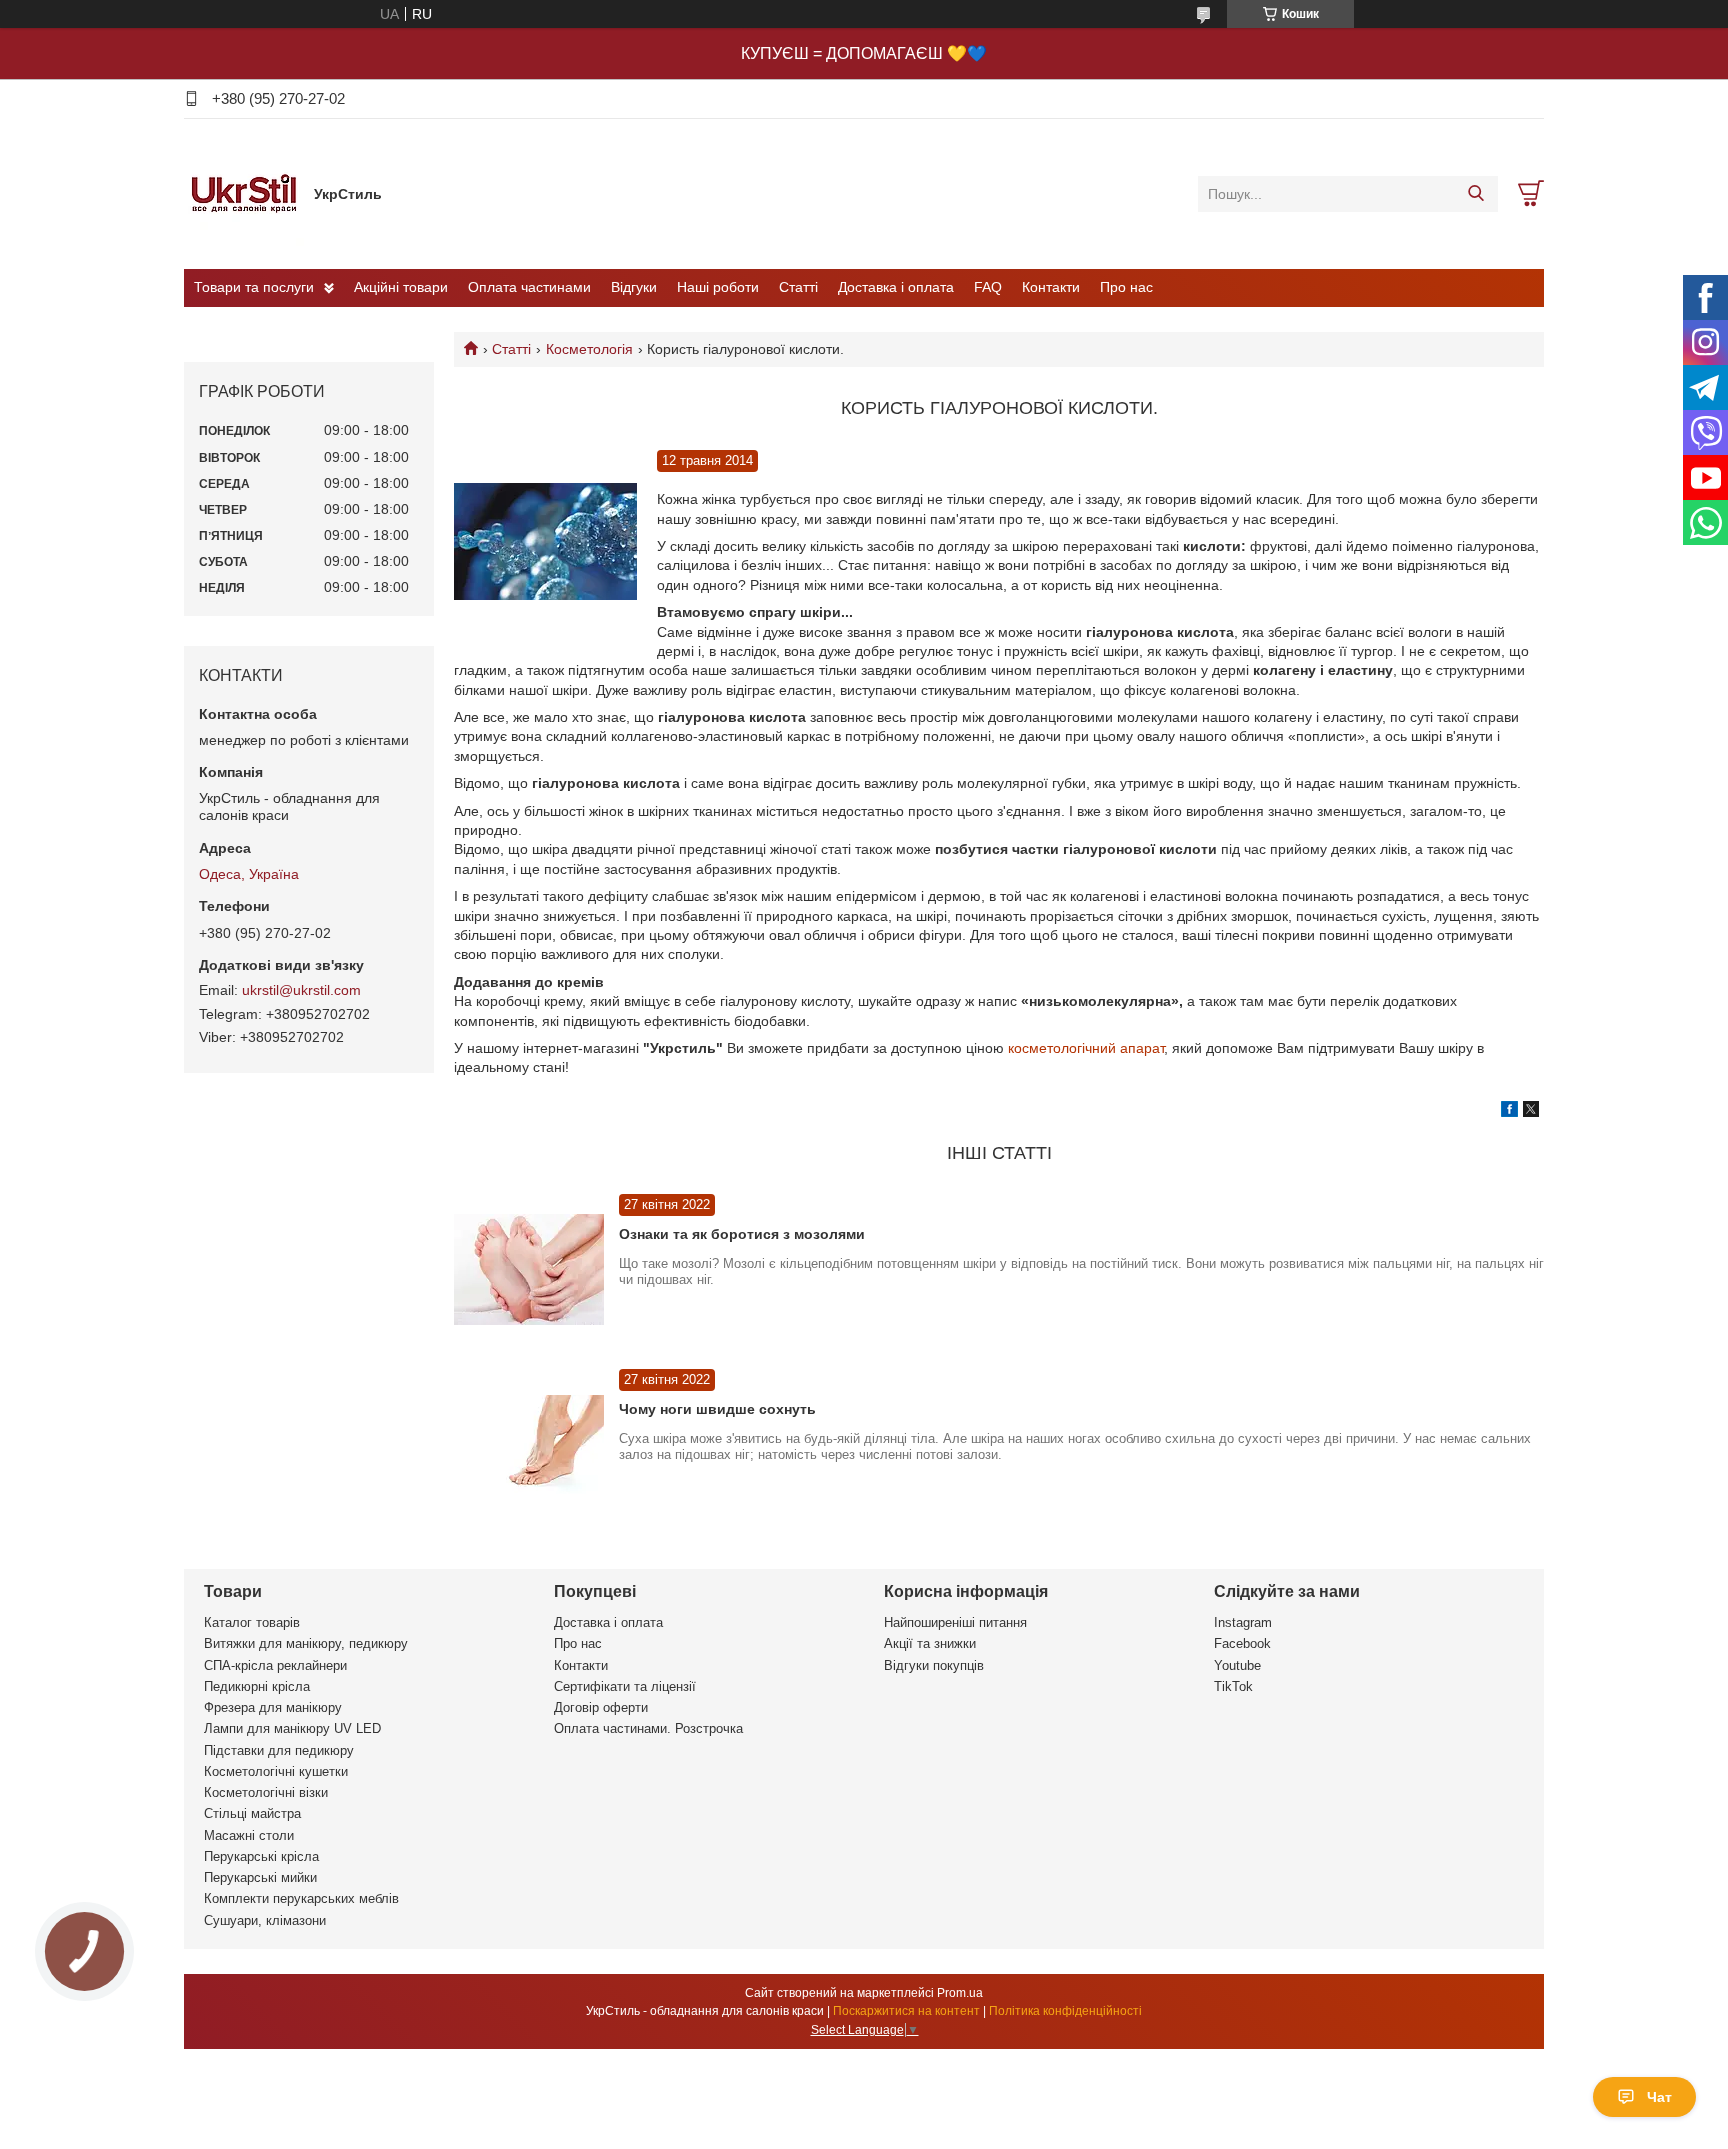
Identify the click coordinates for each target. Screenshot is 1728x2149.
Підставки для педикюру (279, 1750)
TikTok (1233, 1686)
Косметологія (589, 349)
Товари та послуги (254, 287)
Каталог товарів (252, 1622)
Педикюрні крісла (257, 1686)
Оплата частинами (529, 287)
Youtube (1237, 1665)
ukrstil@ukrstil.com (301, 990)
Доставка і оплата (896, 287)
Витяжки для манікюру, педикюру (306, 1643)
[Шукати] (1475, 194)
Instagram (1243, 1622)
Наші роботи (718, 287)
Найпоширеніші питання (955, 1622)
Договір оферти (601, 1707)
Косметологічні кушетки (276, 1771)
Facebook (1242, 1643)
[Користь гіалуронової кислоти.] (545, 542)
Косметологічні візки (266, 1792)
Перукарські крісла (261, 1856)
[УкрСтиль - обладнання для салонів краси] (244, 193)
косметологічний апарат (1086, 1048)
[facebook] (1509, 1112)
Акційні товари (401, 287)
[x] (1531, 1112)
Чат (1659, 2097)
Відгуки (634, 287)
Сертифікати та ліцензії (625, 1686)
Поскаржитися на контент (906, 2011)
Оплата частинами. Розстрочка (648, 1728)
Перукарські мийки (260, 1877)
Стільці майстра (252, 1813)
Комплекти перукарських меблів (301, 1898)
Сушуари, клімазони (265, 1920)
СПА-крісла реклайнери (275, 1665)
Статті (798, 287)
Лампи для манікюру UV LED (292, 1728)
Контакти (1051, 287)
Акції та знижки (930, 1643)
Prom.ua (960, 1993)
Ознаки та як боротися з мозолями (742, 1234)
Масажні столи (249, 1835)
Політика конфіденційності (1065, 2011)
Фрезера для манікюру (273, 1707)
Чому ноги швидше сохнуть (717, 1409)
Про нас (1126, 287)
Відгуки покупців (934, 1665)
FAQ (988, 287)
